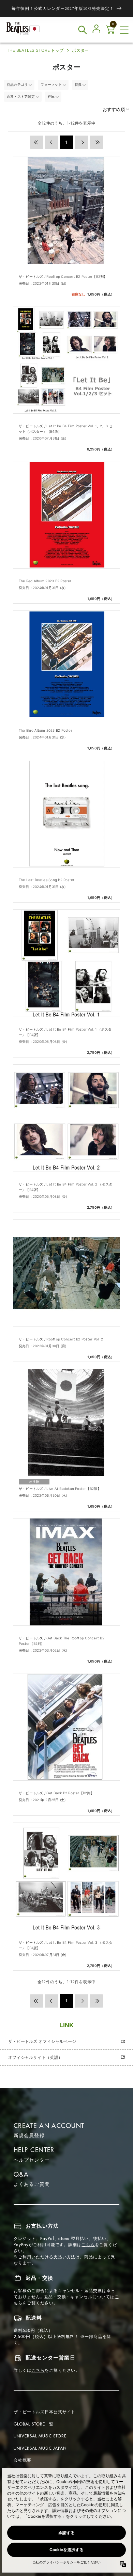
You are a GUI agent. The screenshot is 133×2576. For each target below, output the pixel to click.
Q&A (21, 2174)
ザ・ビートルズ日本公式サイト (45, 2412)
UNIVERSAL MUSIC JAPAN (40, 2448)
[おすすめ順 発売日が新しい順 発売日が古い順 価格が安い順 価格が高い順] (109, 109)
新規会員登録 (29, 2135)
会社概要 (23, 2460)
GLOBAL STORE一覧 (34, 2424)
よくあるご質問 (32, 2184)
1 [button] (66, 142)
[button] (124, 30)
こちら (88, 2245)
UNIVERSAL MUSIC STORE (40, 2436)
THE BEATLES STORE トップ (35, 50)
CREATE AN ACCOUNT (49, 2126)
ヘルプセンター (32, 2160)
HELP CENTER (34, 2150)
